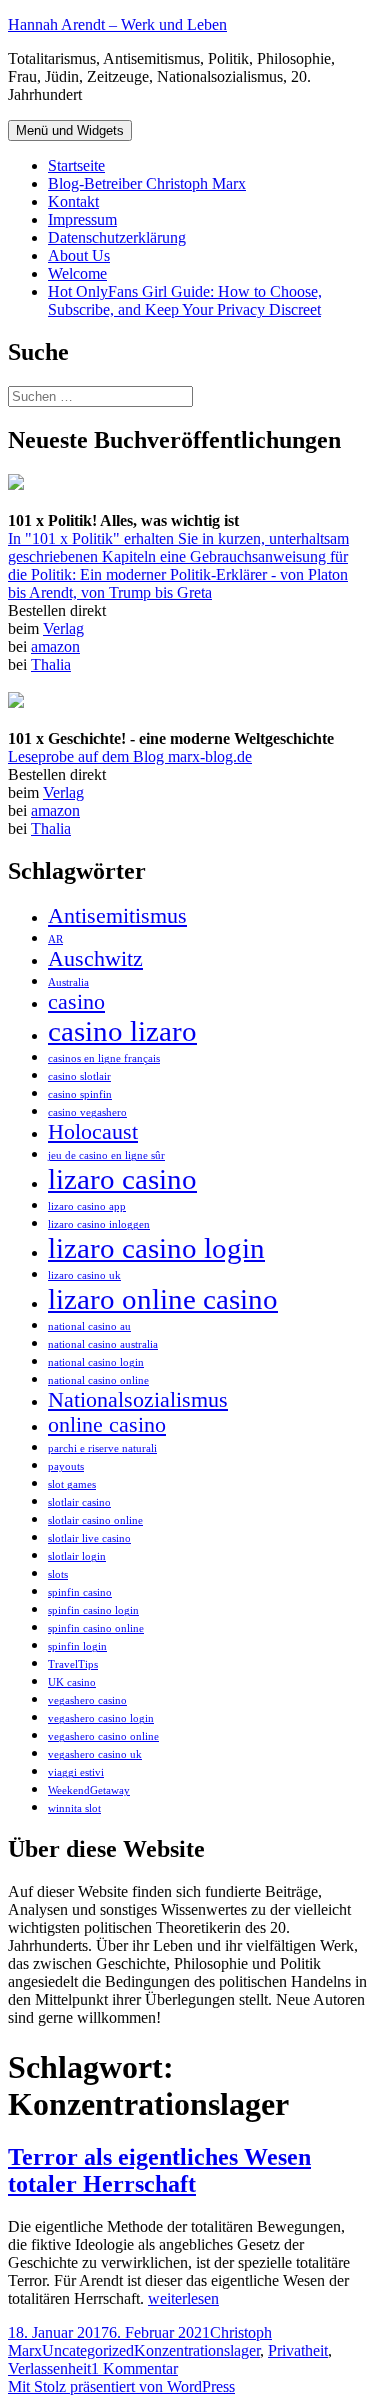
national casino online (98, 1380)
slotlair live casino (89, 1538)
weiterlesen (183, 2298)
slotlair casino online (95, 1520)
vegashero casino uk (95, 1754)
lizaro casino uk (84, 1275)
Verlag (63, 628)
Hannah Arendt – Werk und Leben (117, 24)
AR (55, 939)
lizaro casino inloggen (99, 1224)
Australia (68, 982)
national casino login (96, 1362)
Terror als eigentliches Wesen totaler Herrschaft (159, 2170)
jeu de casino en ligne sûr (106, 1155)
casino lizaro (122, 1031)
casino (76, 1002)
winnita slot (74, 1808)
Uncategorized (88, 2350)
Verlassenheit (49, 2368)
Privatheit (298, 2350)
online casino (107, 1425)
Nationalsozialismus (138, 1400)
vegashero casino (87, 1700)
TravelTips (73, 1664)
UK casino (72, 1682)
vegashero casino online (103, 1736)
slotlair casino (79, 1502)
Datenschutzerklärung (117, 237)
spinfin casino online (96, 1628)
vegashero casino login (101, 1718)
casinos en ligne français (104, 1058)
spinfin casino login (93, 1610)
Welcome (77, 273)
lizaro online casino (163, 1299)
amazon (55, 646)
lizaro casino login (156, 1248)
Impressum (82, 219)
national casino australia (103, 1344)
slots (58, 1574)
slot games (72, 1484)
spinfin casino (80, 1592)
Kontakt (73, 201)
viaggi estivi (76, 1772)
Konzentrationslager (197, 2350)
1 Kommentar (134, 2368)
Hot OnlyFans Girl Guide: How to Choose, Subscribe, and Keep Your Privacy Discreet (185, 300)
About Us (79, 255)
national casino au (89, 1326)
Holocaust (93, 1132)
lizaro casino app (87, 1206)
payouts (66, 1466)
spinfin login (77, 1646)
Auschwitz (95, 959)
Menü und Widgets (70, 130)
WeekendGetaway (89, 1790)
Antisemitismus (117, 916)
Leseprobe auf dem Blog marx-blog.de (130, 756)
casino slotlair (79, 1076)
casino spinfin (80, 1094)
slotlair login (77, 1556)
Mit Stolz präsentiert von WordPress (121, 2386)
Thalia (51, 664)
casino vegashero (87, 1112)
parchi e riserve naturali (102, 1448)
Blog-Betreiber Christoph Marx (147, 183)
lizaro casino (122, 1179)
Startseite (76, 165)
